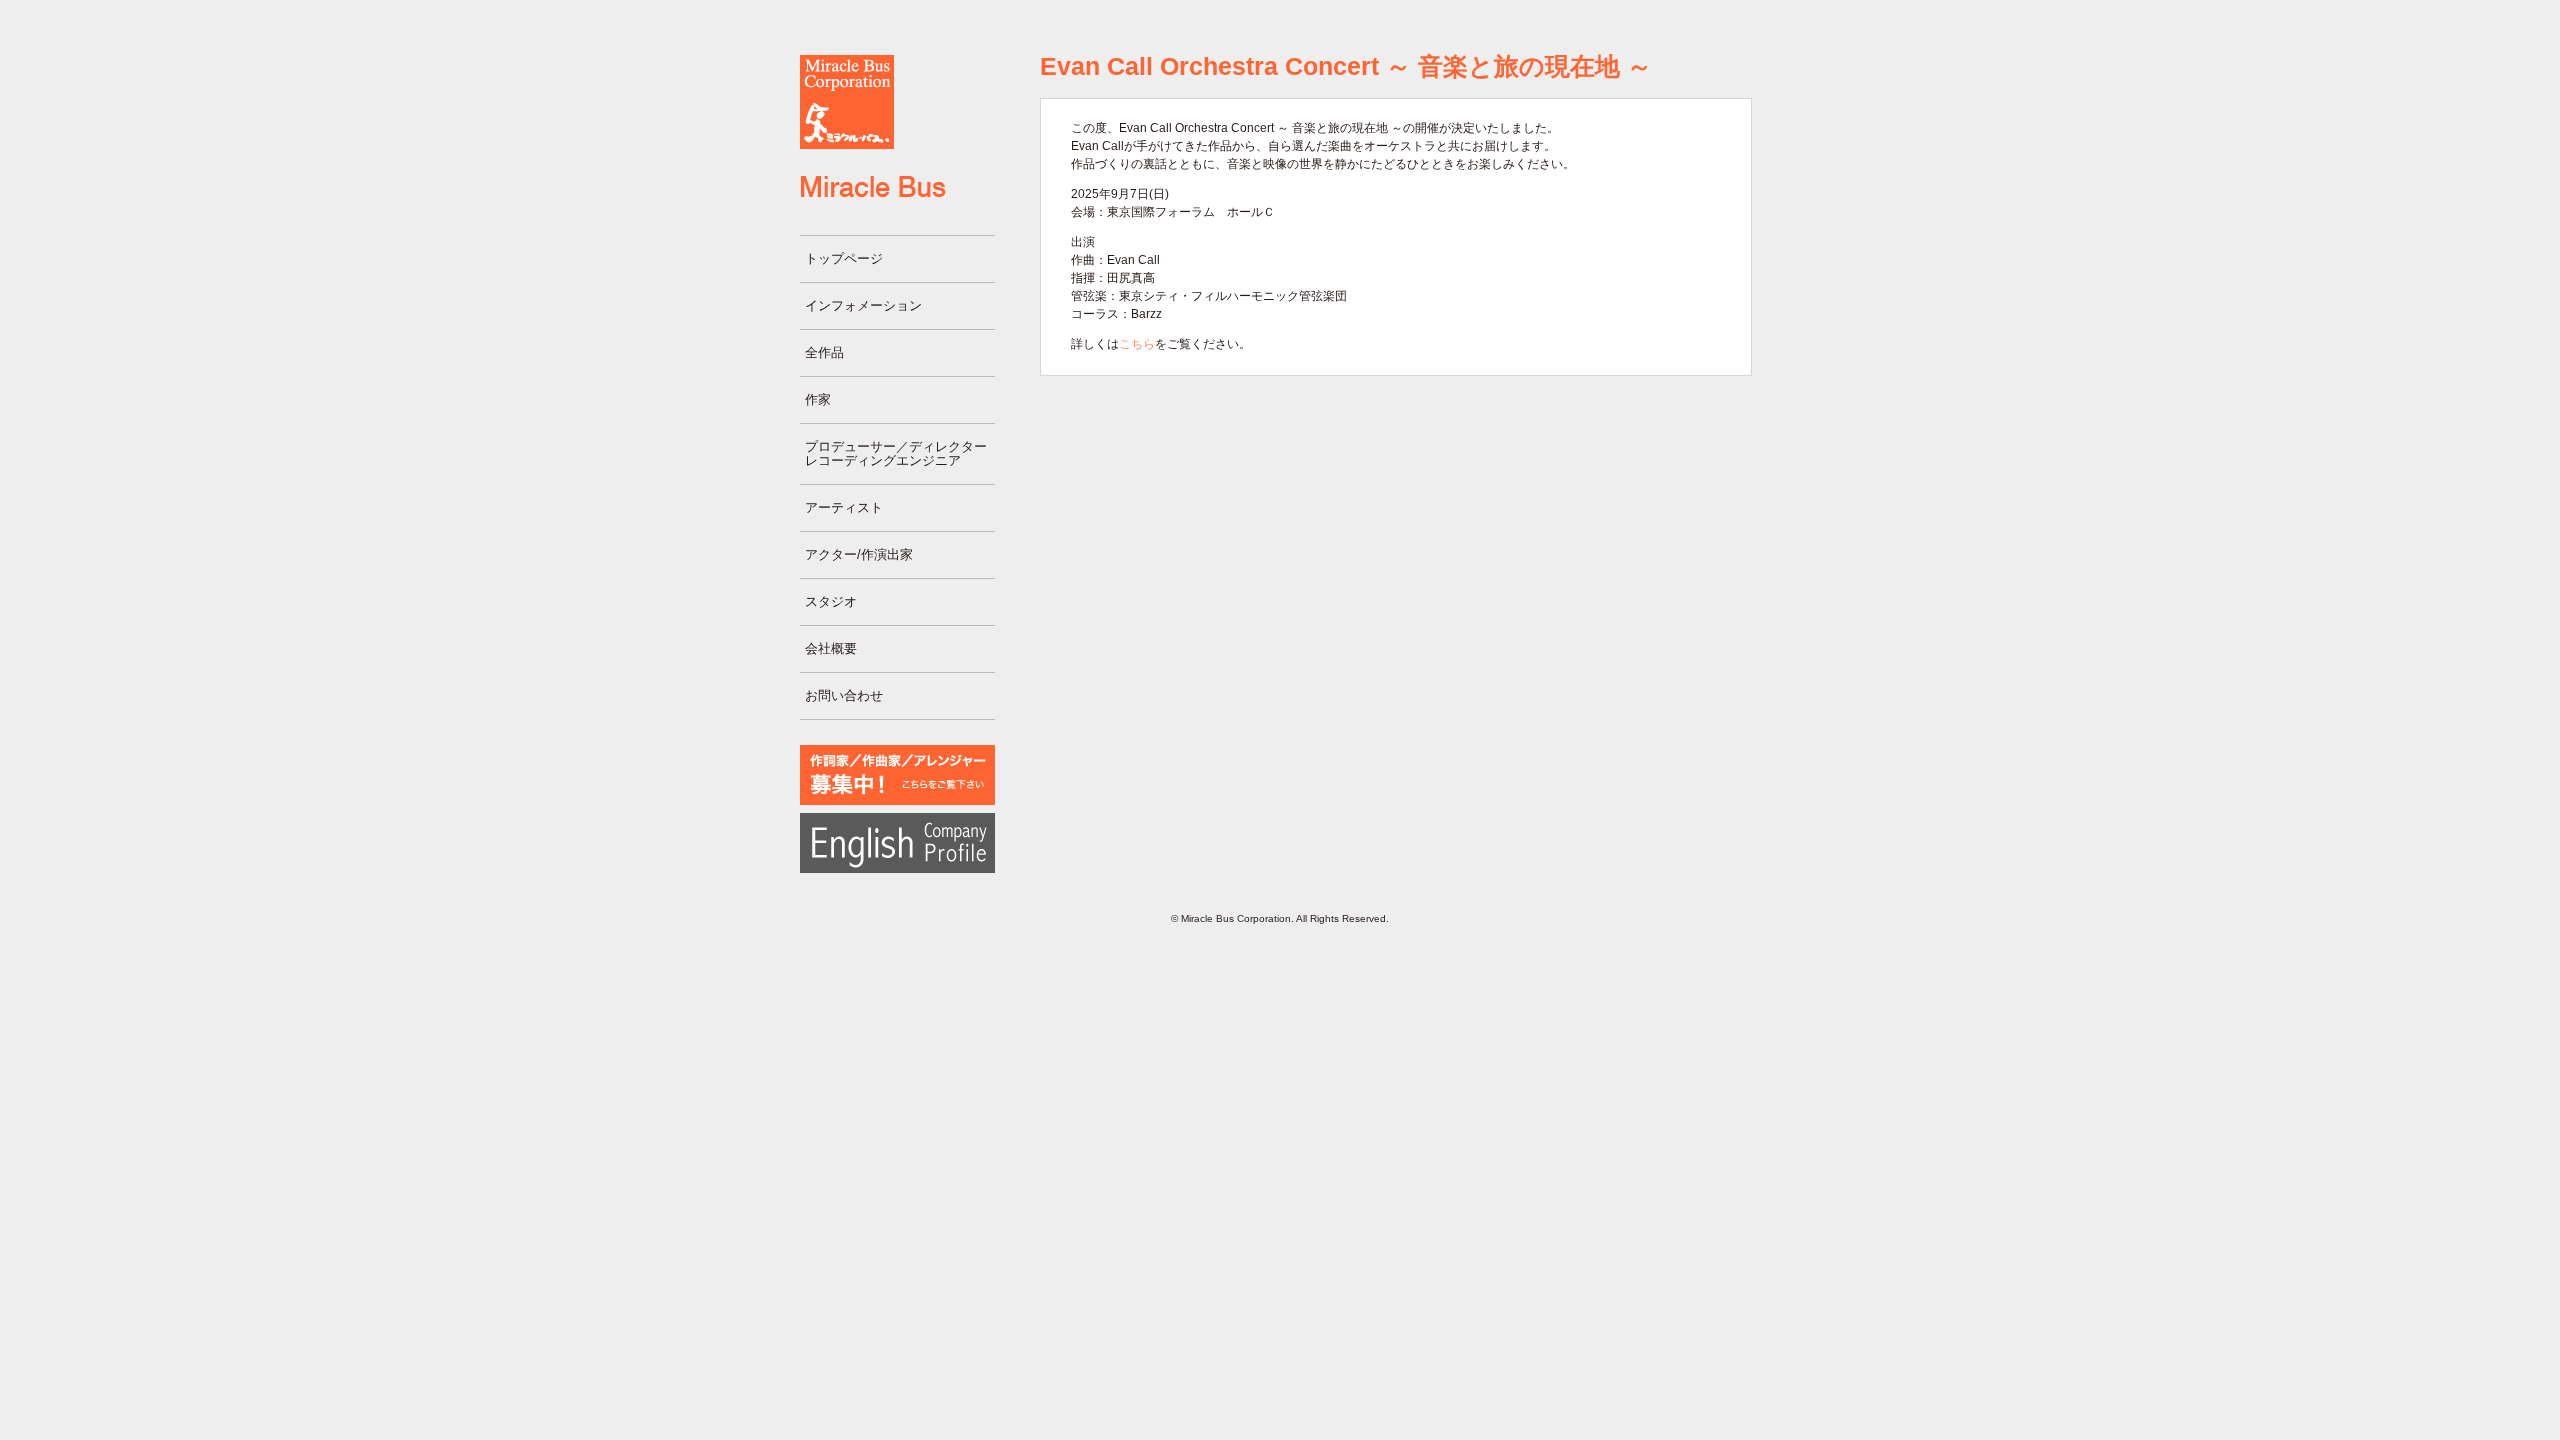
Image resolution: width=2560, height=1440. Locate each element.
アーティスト (844, 507)
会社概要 (831, 648)
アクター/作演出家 (859, 554)
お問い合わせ (844, 695)
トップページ (844, 258)
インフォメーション (863, 305)
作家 (818, 399)
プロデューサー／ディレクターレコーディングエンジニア (896, 453)
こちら (1137, 344)
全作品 (824, 352)
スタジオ (831, 601)
